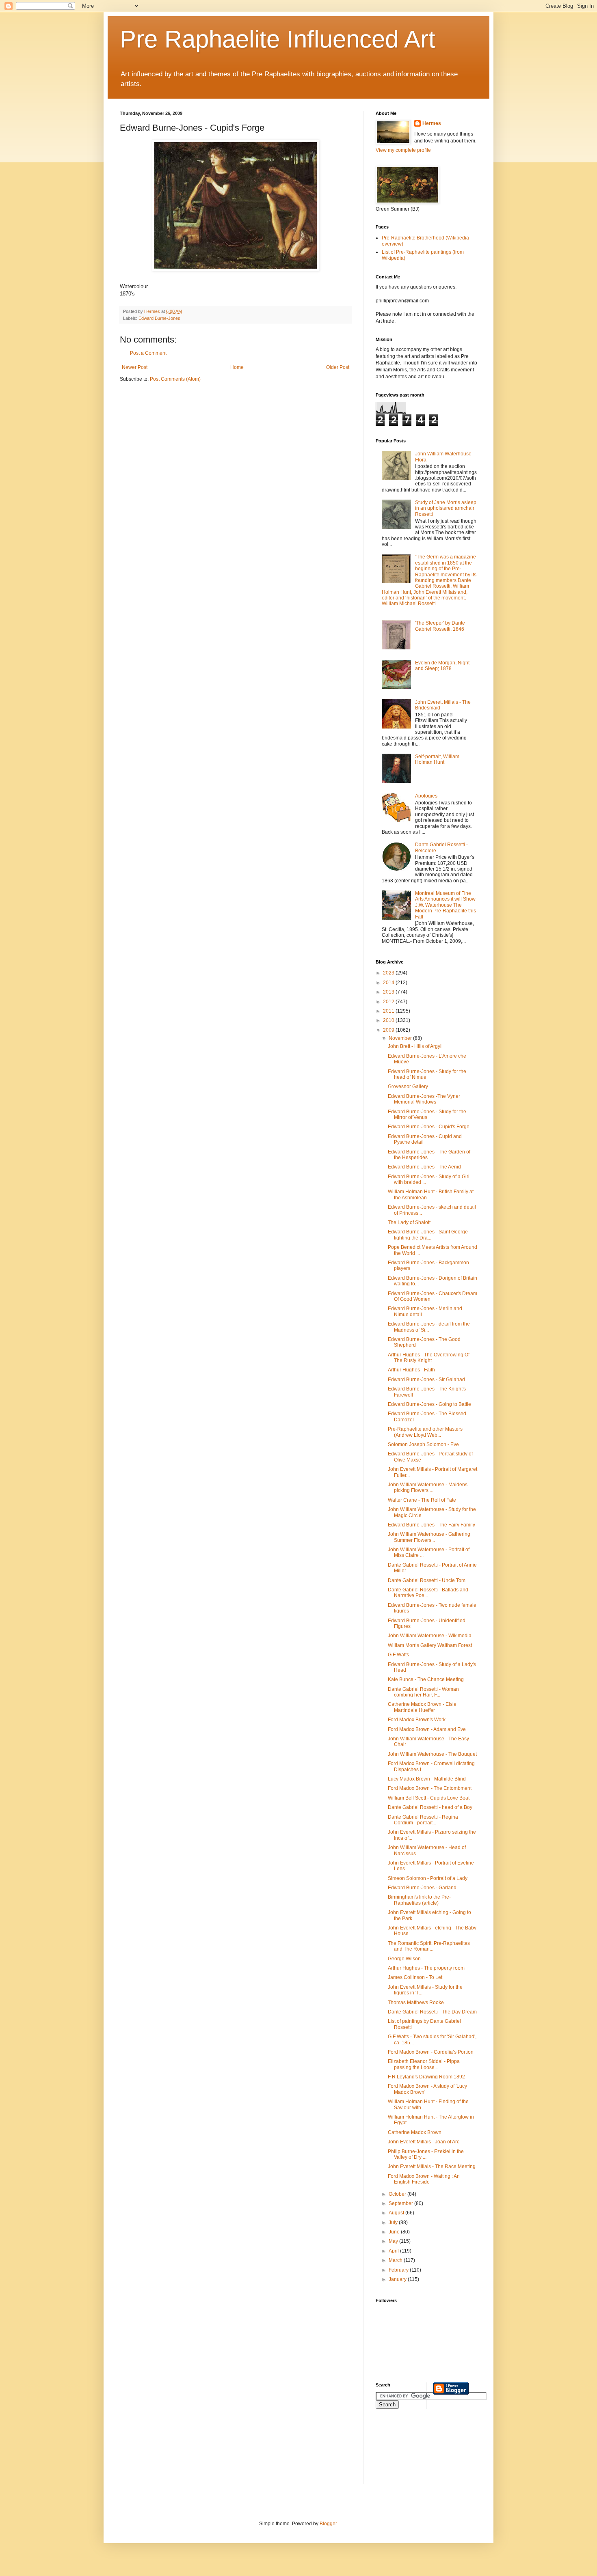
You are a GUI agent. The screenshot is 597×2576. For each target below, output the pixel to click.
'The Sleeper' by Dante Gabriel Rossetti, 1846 (440, 626)
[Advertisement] (412, 2451)
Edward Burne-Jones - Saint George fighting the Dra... (428, 1235)
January (398, 2279)
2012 (389, 1002)
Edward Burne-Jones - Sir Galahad (426, 1380)
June (395, 2232)
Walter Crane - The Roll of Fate (422, 1500)
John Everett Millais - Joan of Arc (424, 2142)
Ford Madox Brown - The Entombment (430, 1788)
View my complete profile (403, 150)
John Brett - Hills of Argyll (415, 1046)
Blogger (328, 2524)
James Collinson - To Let (415, 1977)
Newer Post (135, 367)
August (397, 2213)
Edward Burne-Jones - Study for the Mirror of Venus (427, 1114)
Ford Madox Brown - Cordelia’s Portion (431, 2052)
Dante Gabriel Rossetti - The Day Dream (432, 2012)
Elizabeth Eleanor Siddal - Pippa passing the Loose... (424, 2064)
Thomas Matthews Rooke (416, 2003)
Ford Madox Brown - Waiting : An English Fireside (424, 2179)
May (394, 2241)
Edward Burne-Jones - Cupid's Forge (429, 1127)
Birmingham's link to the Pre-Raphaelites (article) (419, 1900)
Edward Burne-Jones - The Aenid (424, 1167)
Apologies (426, 796)
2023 (389, 973)
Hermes (432, 123)
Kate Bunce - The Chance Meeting (426, 1679)
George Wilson (404, 1959)
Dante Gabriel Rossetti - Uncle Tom (427, 1580)
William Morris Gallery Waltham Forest (430, 1645)
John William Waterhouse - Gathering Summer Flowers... (429, 1537)
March (396, 2260)
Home (237, 367)
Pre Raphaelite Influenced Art (278, 39)
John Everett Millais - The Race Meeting (432, 2166)
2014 (389, 983)
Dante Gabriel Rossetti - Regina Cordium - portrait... (423, 1820)
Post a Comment (148, 353)
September (401, 2203)
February (399, 2270)
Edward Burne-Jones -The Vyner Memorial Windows (424, 1099)
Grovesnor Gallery (408, 1086)
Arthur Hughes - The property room (426, 1968)
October (398, 2194)
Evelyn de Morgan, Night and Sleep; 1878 (442, 666)
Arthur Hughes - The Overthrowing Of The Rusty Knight (429, 1358)
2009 (389, 1030)
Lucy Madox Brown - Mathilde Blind (427, 1779)
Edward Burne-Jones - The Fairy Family (432, 1525)
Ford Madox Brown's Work (417, 1720)
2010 (389, 1020)
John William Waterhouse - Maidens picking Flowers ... (428, 1487)
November (401, 1038)
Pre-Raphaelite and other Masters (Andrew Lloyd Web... (425, 1432)
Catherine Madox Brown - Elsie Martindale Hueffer (422, 1707)
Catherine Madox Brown (415, 2132)
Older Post (338, 367)
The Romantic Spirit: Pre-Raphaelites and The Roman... (429, 1946)
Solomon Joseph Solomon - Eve (423, 1444)
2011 (389, 1011)
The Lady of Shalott (409, 1222)
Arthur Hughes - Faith (411, 1370)
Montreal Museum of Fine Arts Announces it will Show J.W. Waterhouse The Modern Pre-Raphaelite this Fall (446, 905)
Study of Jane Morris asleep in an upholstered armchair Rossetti (446, 508)
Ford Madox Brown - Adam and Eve (427, 1729)
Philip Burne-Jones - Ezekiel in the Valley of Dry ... (426, 2154)
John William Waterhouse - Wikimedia (430, 1636)
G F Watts (398, 1655)
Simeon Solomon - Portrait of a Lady (428, 1878)
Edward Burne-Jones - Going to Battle (429, 1404)
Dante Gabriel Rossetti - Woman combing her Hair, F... (423, 1692)
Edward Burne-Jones (159, 318)
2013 (389, 992)
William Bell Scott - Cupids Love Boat (429, 1798)
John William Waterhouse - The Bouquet (432, 1754)
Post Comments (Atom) (175, 379)
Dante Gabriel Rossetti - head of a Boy (430, 1807)
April (394, 2251)
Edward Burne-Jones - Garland (422, 1888)
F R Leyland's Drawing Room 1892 (426, 2077)
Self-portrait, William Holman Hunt (437, 759)
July (394, 2222)
